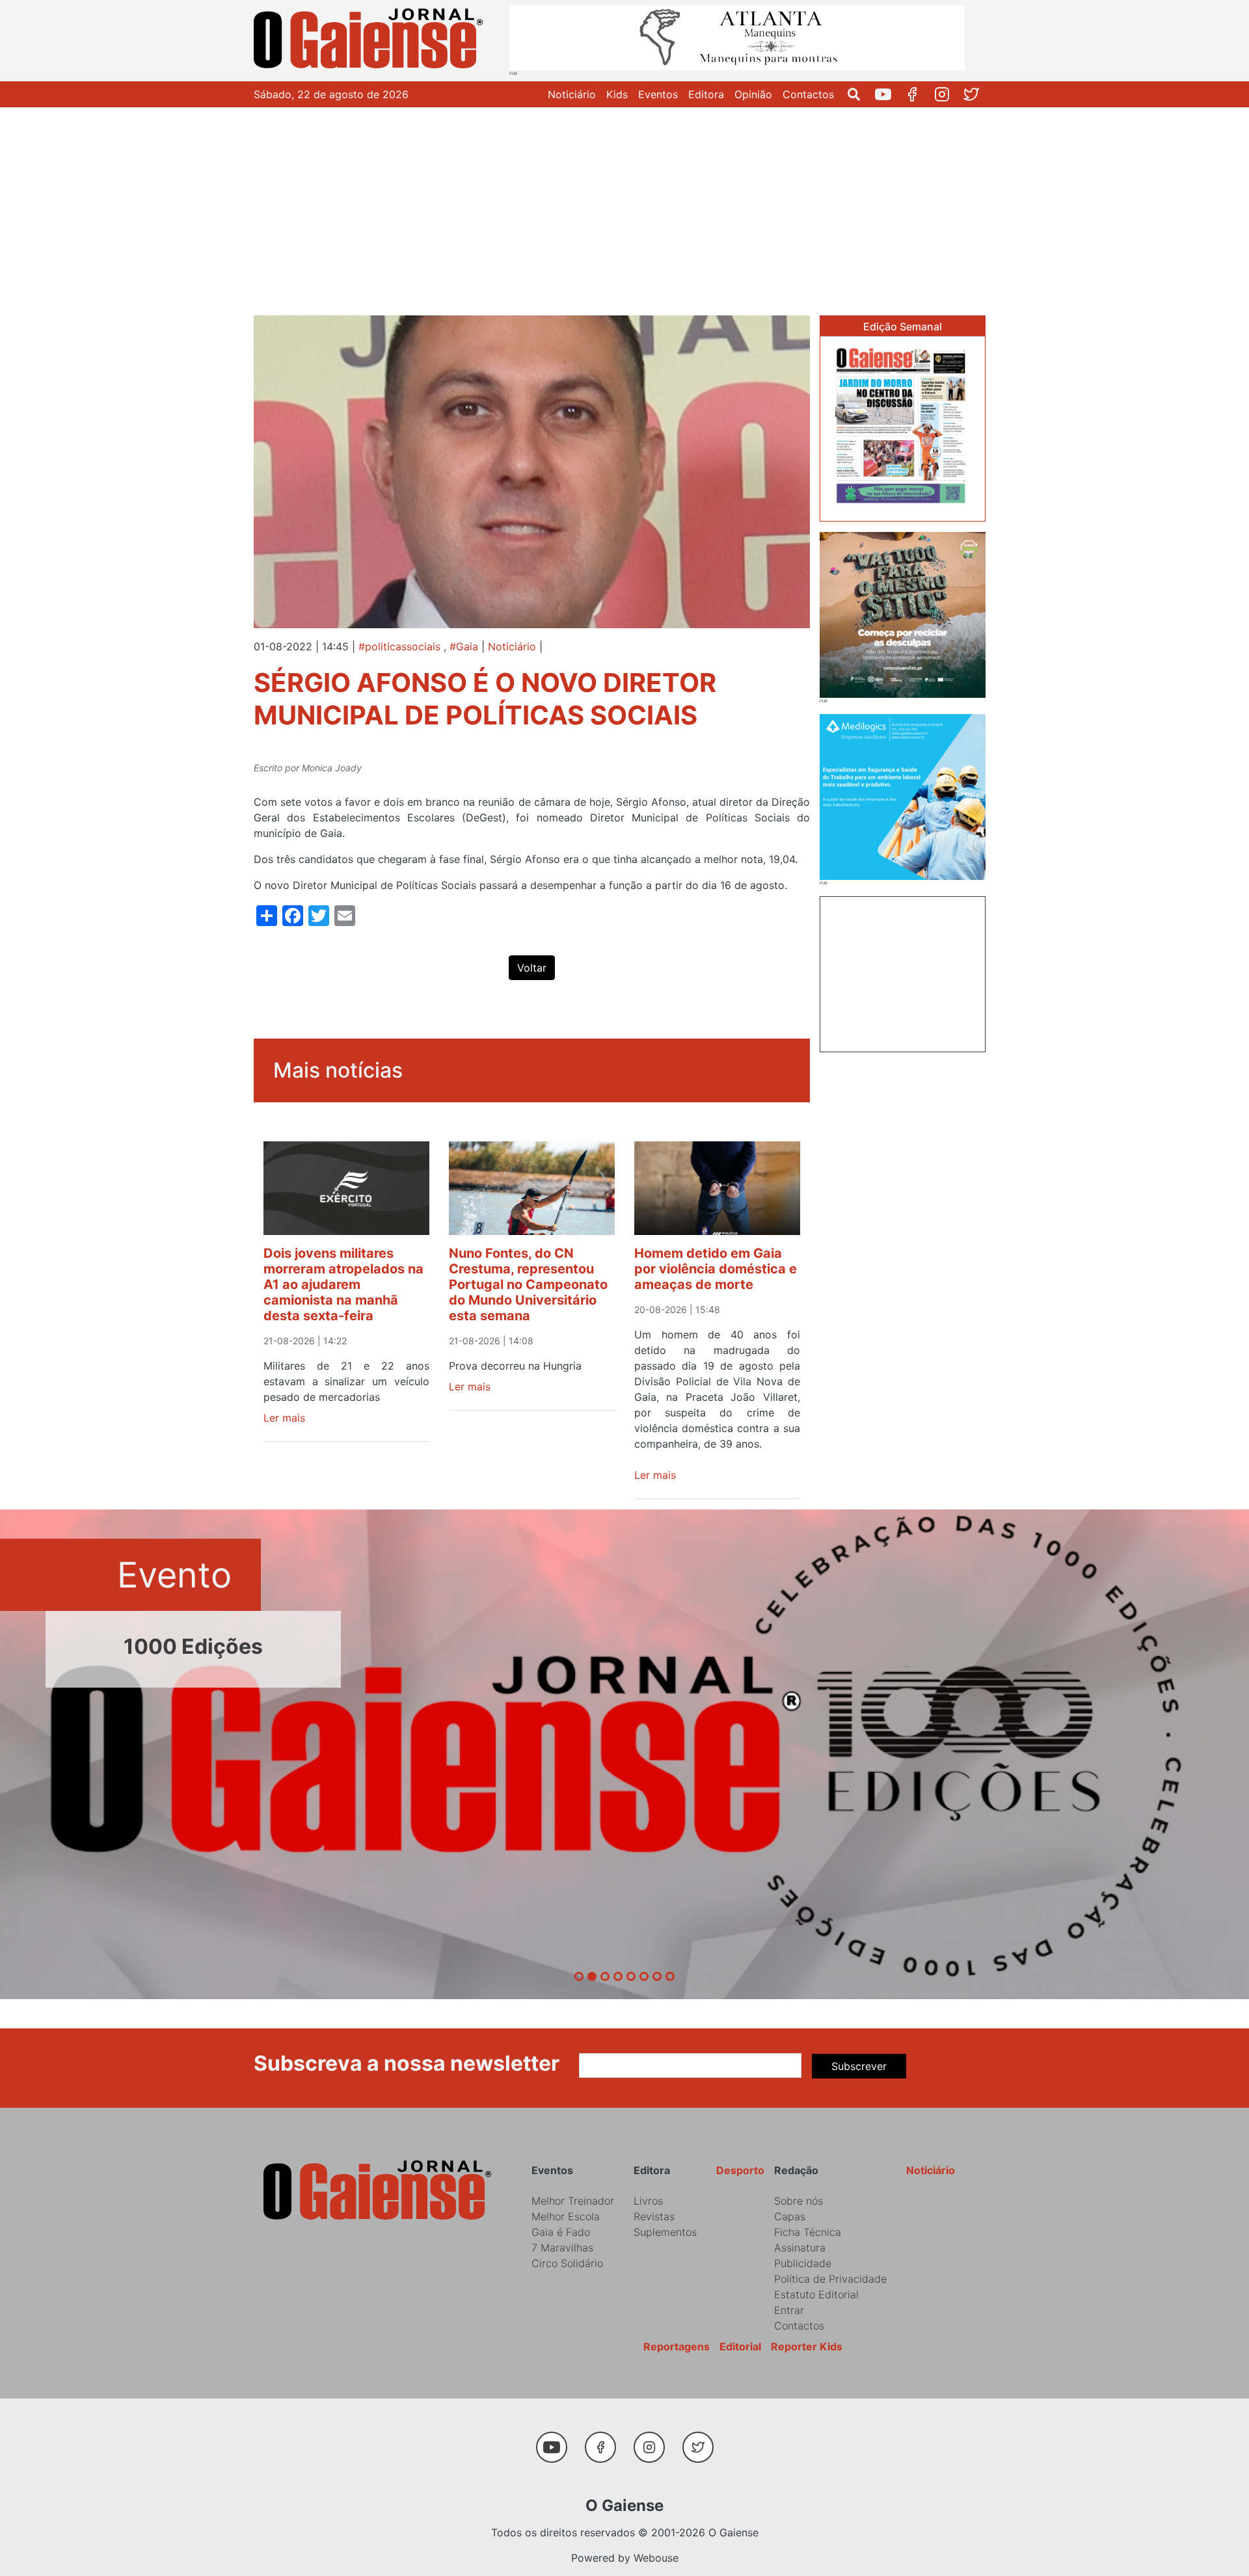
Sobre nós (799, 2201)
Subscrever (859, 2066)
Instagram (947, 94)
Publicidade (803, 2263)
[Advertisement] (624, 205)
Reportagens (677, 2346)
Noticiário (572, 94)
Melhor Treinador (573, 2201)
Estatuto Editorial (816, 2294)
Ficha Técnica (808, 2232)
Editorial (740, 2346)
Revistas (654, 2216)
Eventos (658, 94)
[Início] (371, 41)
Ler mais (284, 1418)
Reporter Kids (807, 2346)
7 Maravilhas (562, 2248)
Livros (648, 2201)
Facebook (918, 94)
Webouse (656, 2558)
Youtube (888, 94)
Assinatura (800, 2248)
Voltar (532, 968)
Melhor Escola (566, 2216)
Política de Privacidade (830, 2279)
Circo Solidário (567, 2263)
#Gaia (464, 646)
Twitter (976, 94)
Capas (790, 2216)
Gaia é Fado (561, 2232)
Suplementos (665, 2232)
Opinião (753, 94)
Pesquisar (859, 94)
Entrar (789, 2310)
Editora (706, 94)
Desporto (740, 2170)
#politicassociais (399, 646)
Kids (617, 94)
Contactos (808, 94)
